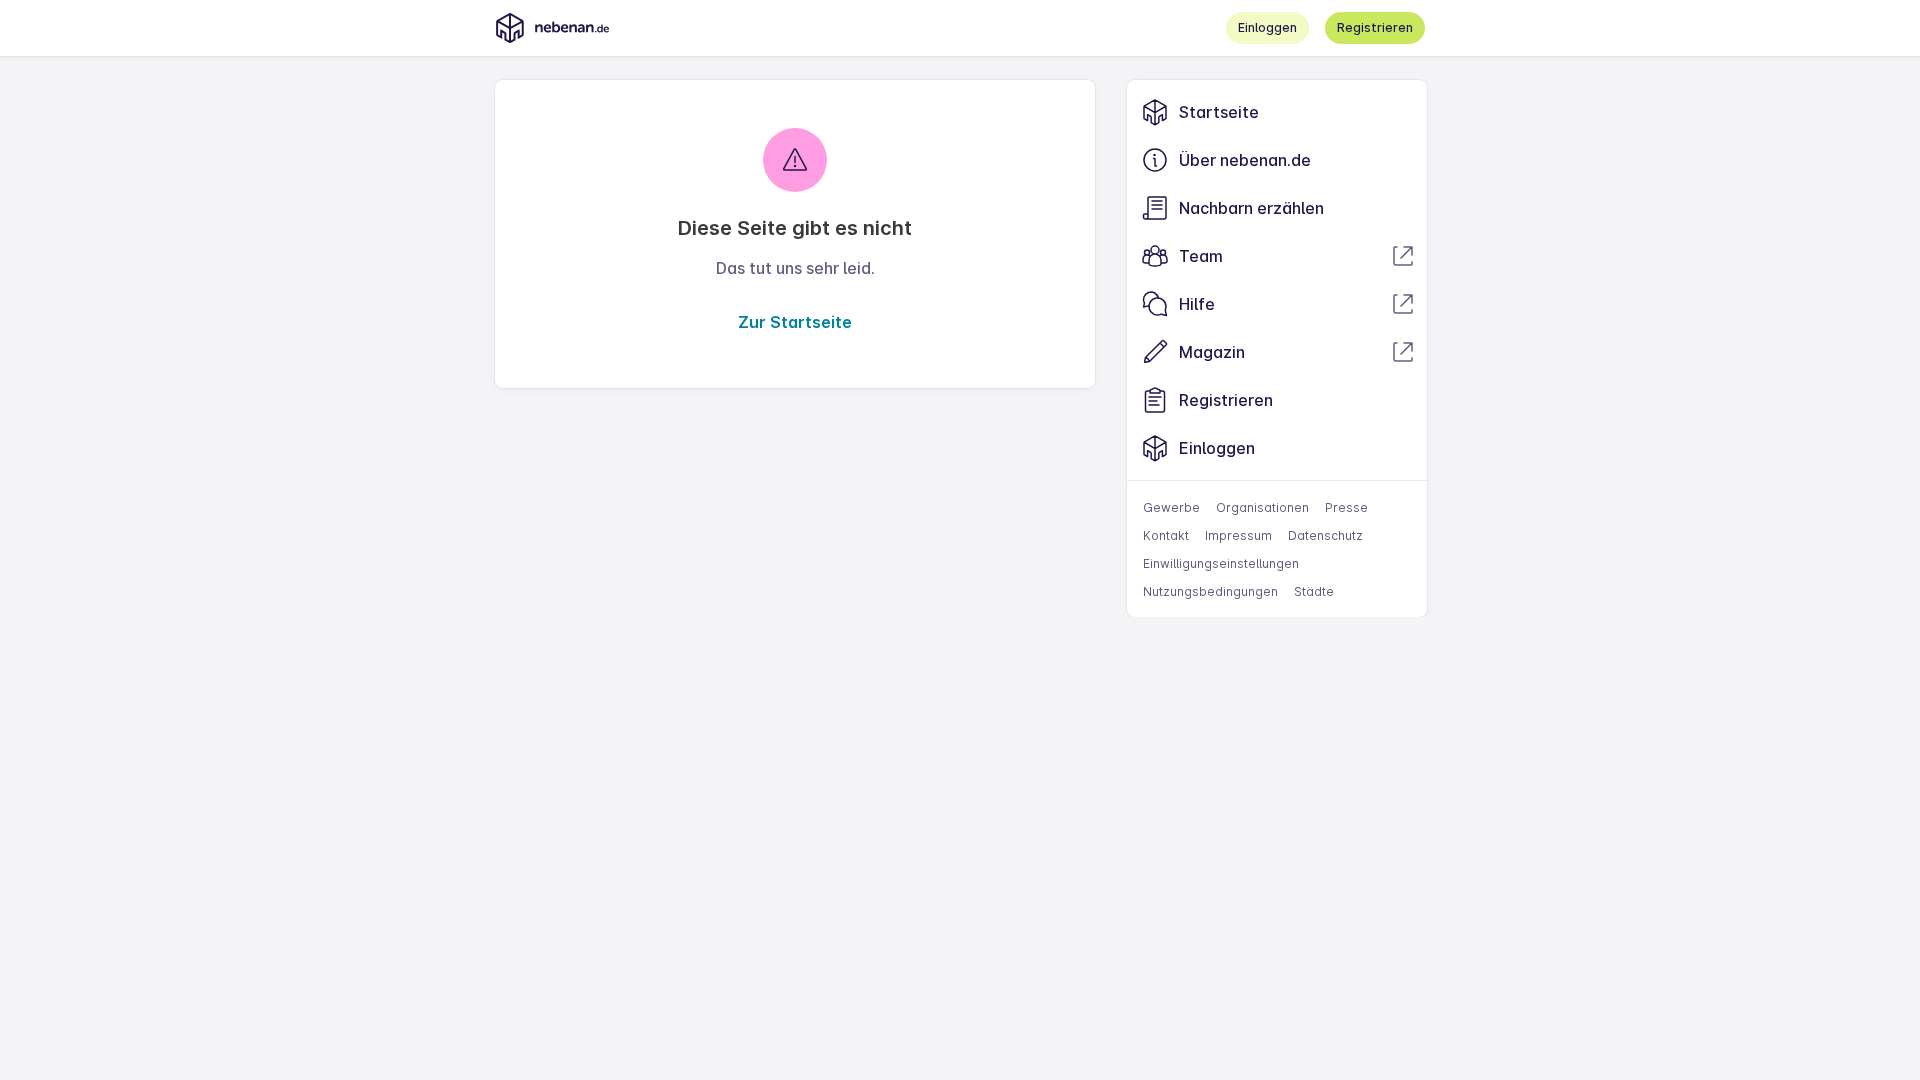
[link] (1277, 112)
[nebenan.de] (552, 28)
